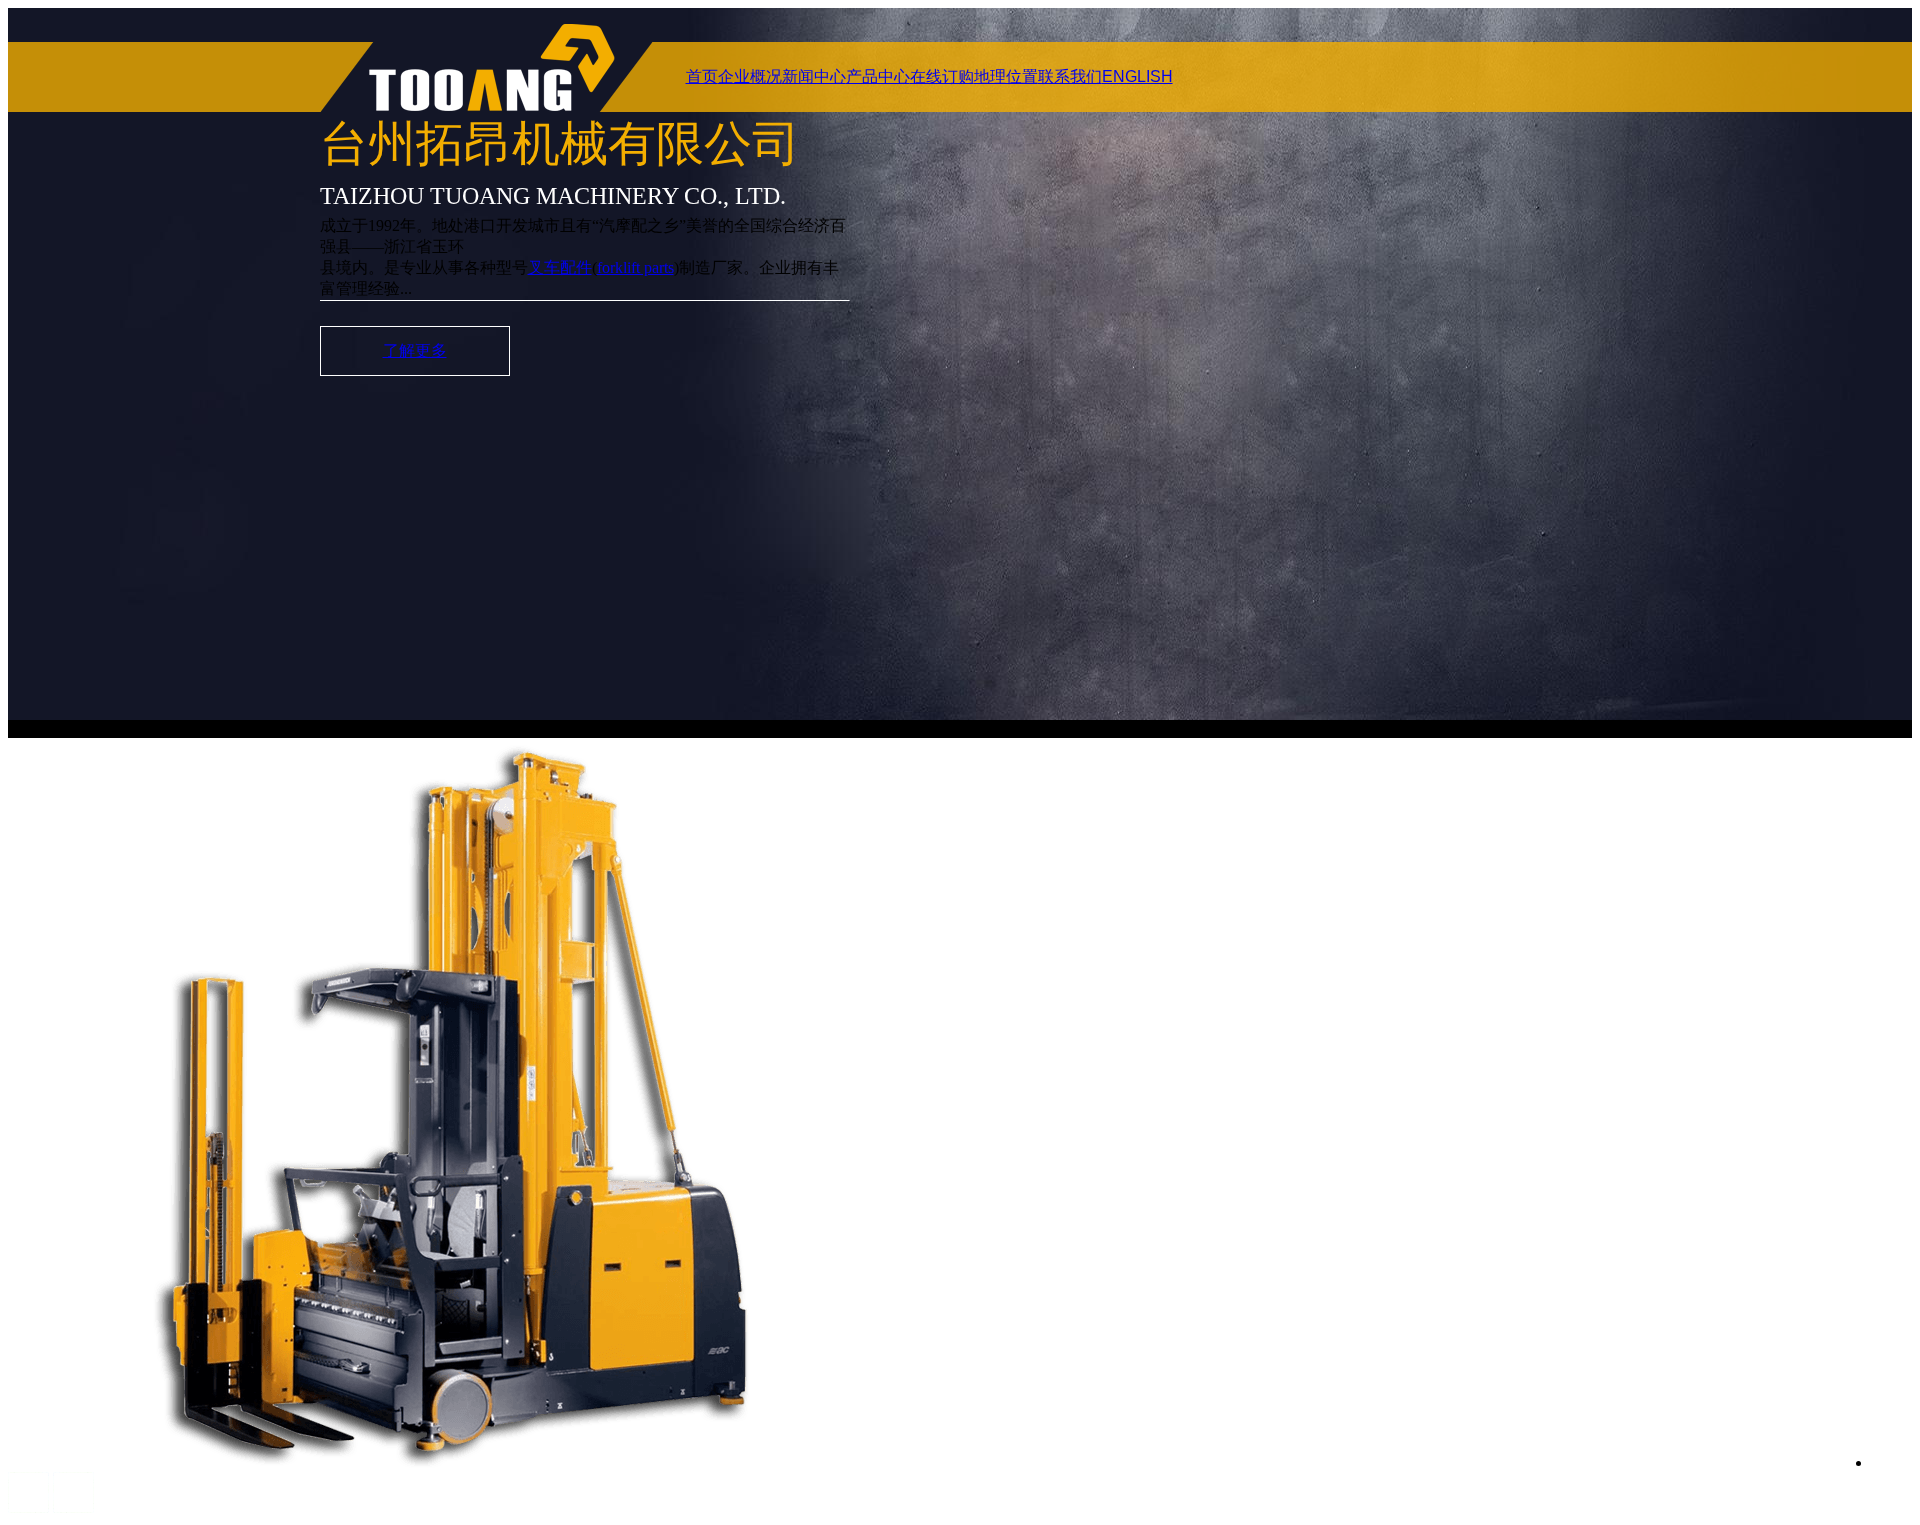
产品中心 (878, 76)
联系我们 (1070, 76)
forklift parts (635, 267)
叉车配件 (560, 267)
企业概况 (750, 76)
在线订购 (942, 76)
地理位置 (1006, 76)
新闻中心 (814, 76)
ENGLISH (1137, 76)
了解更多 (415, 350)
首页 (702, 76)
